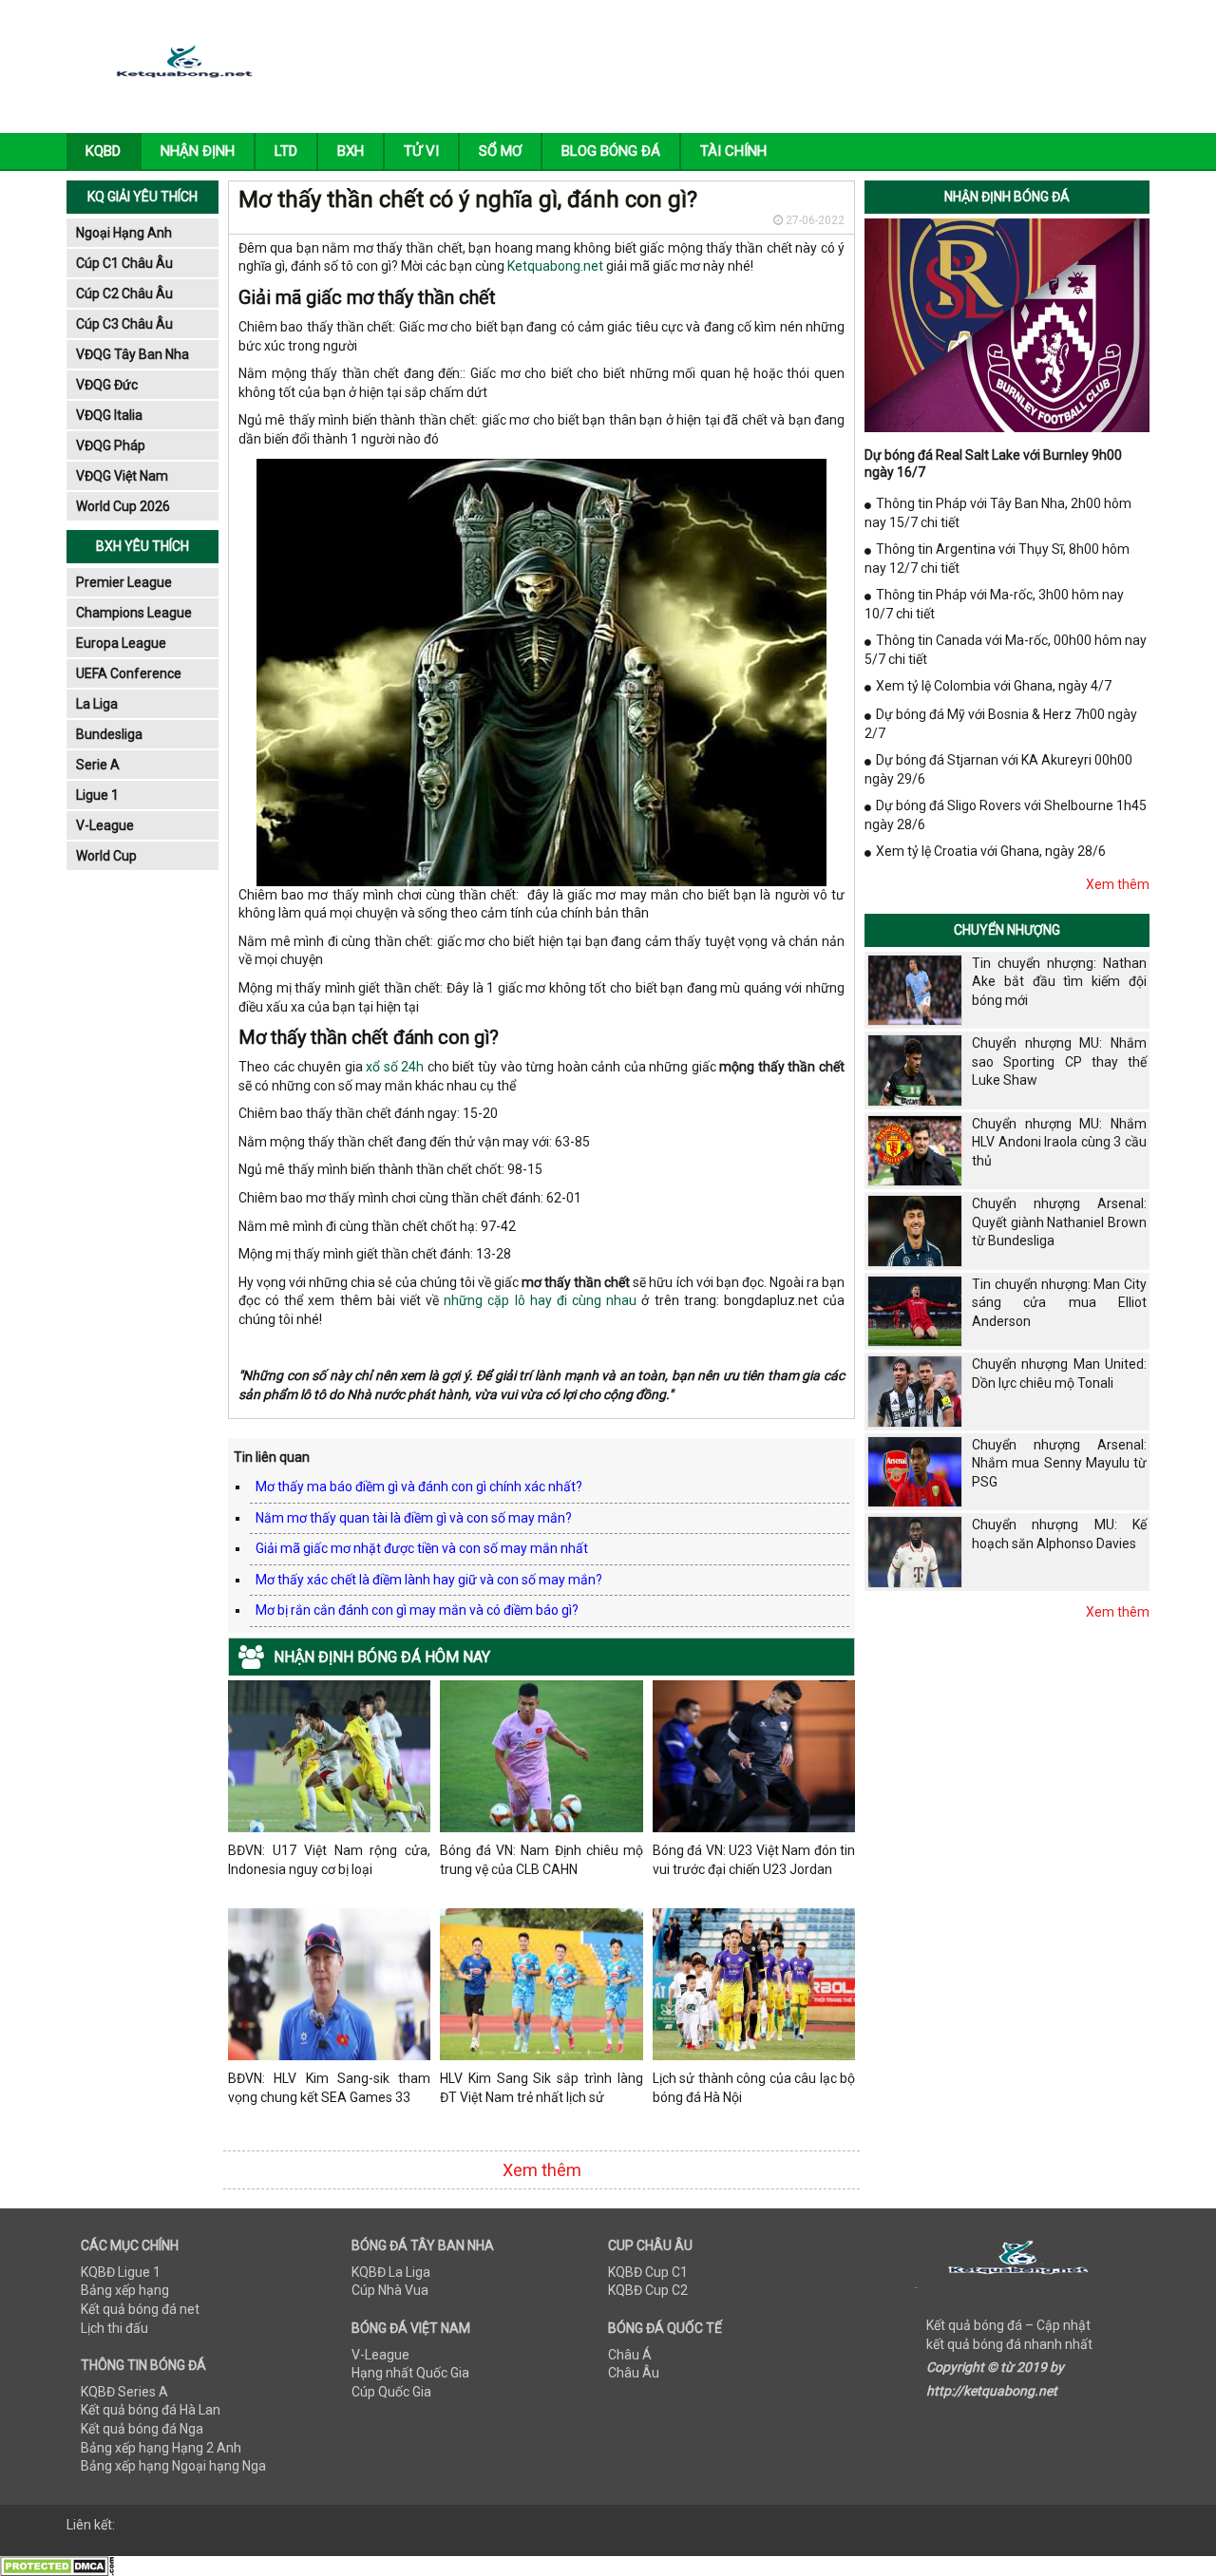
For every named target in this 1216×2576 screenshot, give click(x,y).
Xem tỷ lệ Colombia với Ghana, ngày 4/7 (994, 686)
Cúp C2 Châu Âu (124, 294)
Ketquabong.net (555, 266)
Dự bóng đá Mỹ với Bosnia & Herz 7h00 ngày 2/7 (1001, 724)
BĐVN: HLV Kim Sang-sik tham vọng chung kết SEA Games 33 (329, 2088)
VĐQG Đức (107, 385)
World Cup (106, 856)
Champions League (134, 613)
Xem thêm (542, 2170)
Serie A (98, 765)
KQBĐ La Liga (391, 2272)
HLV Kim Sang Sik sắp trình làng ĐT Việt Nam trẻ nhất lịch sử (541, 2088)
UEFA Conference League (129, 677)
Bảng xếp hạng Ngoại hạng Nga (173, 2466)
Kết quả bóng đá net (140, 2309)
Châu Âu (634, 2373)
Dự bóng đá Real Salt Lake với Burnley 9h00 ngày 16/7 (993, 464)
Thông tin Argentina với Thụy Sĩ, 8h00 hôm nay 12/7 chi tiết (997, 559)
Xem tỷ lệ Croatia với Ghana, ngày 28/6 (991, 851)
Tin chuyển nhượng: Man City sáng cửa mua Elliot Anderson (1059, 1303)
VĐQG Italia (109, 415)
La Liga (97, 704)
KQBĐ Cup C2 (648, 2290)
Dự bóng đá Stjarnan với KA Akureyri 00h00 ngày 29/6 (998, 769)
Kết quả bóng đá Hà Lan (151, 2410)
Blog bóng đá (611, 151)
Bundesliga (109, 734)
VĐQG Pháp (111, 445)
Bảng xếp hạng (125, 2290)
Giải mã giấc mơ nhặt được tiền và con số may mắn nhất (422, 1548)
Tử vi (421, 151)
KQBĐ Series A (124, 2392)
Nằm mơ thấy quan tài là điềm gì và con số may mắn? (414, 1518)
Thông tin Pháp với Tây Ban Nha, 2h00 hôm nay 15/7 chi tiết (998, 513)
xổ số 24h (395, 1067)
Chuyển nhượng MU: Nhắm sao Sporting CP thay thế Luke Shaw (1059, 1061)
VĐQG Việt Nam (122, 476)
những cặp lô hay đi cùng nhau (540, 1300)
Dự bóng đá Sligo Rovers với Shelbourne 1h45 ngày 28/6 (1006, 815)
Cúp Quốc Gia (391, 2392)
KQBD (103, 151)
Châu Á (630, 2355)
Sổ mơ (500, 151)
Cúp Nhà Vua (390, 2290)
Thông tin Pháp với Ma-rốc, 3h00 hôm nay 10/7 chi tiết (994, 604)
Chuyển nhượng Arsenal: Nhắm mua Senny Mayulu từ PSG (1059, 1463)
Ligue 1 (97, 795)
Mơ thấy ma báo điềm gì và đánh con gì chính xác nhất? (419, 1487)
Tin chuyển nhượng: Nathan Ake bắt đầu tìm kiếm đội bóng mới (1059, 982)
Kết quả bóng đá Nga (142, 2429)
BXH (351, 151)
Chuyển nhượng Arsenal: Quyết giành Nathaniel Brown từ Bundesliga (1059, 1222)
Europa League (121, 643)
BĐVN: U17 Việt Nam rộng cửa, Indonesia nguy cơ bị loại (329, 1860)
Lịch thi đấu (114, 2328)
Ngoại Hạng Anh (124, 233)
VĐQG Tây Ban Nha (133, 354)
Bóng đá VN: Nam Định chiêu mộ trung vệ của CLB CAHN (541, 1860)
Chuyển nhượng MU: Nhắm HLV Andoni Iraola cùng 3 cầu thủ (1059, 1142)
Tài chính (733, 151)
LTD (286, 151)
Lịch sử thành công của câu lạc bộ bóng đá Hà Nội (754, 2088)
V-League (105, 825)
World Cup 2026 (123, 506)
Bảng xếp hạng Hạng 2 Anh (161, 2448)
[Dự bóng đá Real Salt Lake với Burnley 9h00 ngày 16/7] (1007, 324)
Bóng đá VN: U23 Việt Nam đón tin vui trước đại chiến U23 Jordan (754, 1860)
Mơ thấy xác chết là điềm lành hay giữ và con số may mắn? (429, 1580)
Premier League (124, 582)
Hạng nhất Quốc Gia (410, 2373)
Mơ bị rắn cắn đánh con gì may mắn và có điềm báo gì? (417, 1610)
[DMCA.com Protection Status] (57, 2565)
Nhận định (198, 151)
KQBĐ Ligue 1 (121, 2272)
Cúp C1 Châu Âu (124, 263)
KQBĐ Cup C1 (648, 2272)
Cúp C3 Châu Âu (124, 324)
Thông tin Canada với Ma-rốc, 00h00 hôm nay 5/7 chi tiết (1006, 650)
